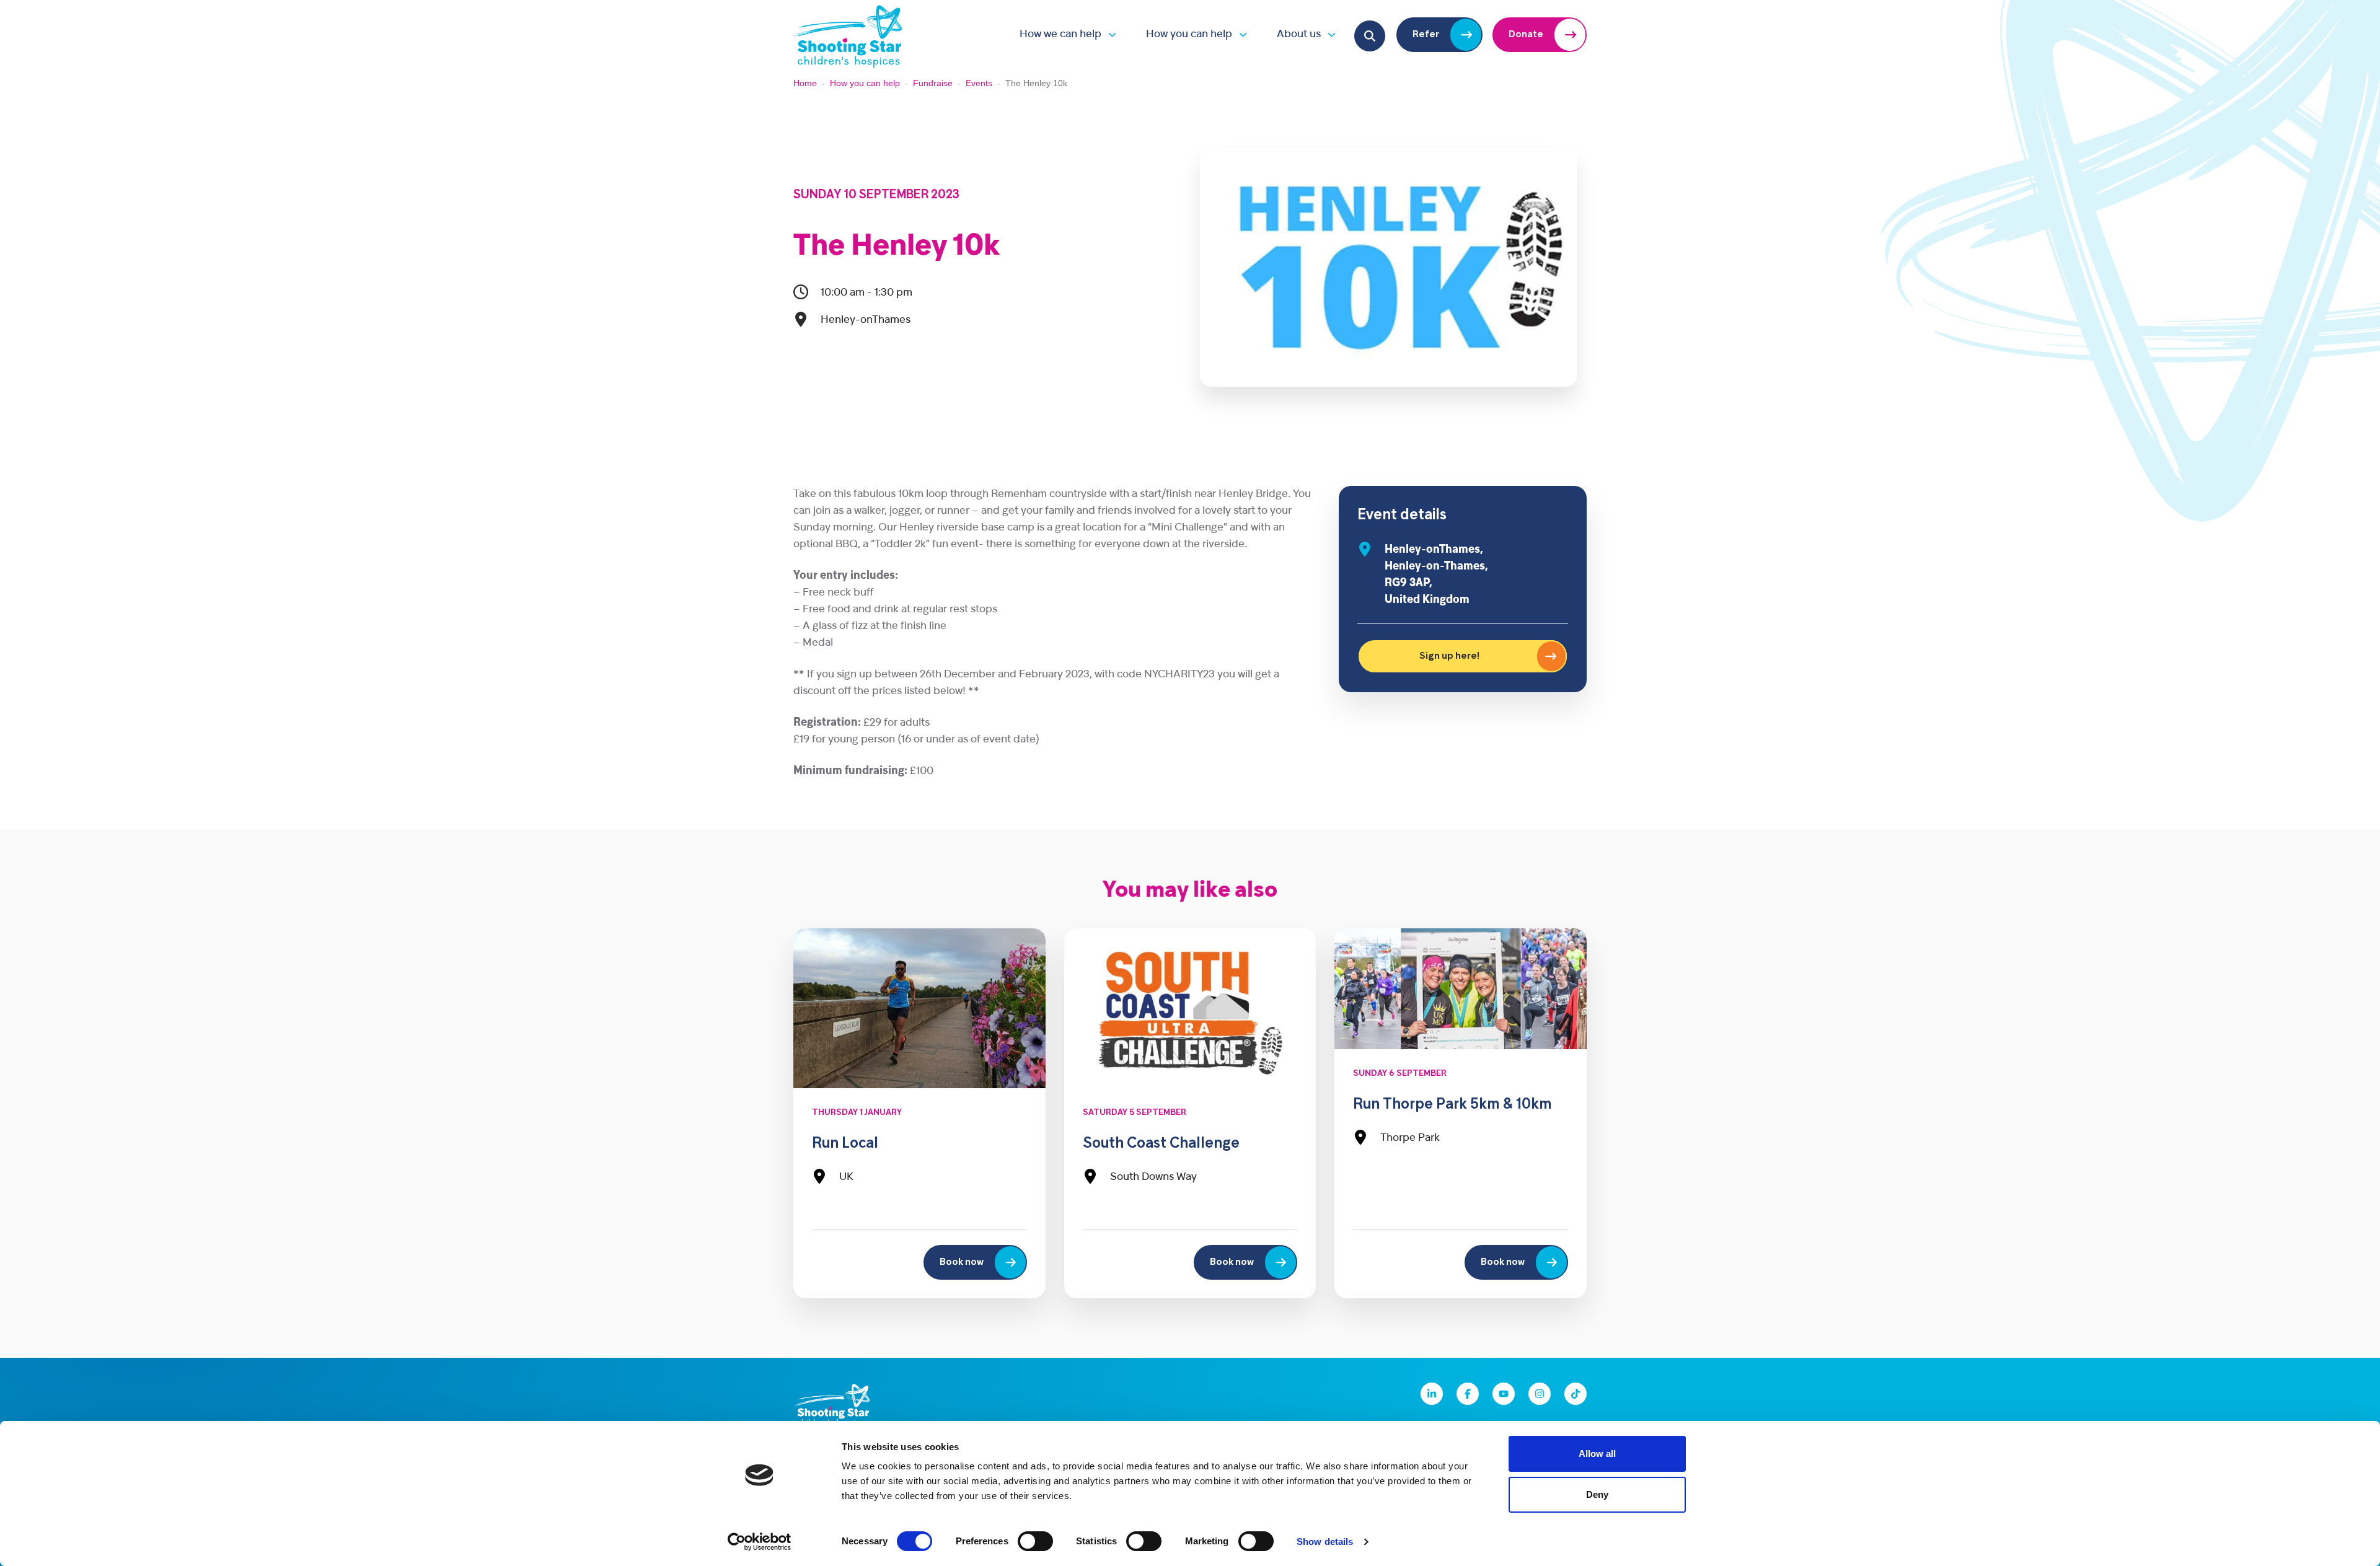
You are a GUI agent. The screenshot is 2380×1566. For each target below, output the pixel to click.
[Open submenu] (1109, 34)
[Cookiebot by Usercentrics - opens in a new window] (760, 1542)
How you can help (1189, 34)
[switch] (1035, 1541)
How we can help (1060, 34)
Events (979, 83)
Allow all (1597, 1454)
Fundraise (933, 83)
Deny (1597, 1494)
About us (1299, 34)
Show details (1325, 1542)
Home (805, 83)
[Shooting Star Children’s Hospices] (848, 34)
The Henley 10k (897, 247)
